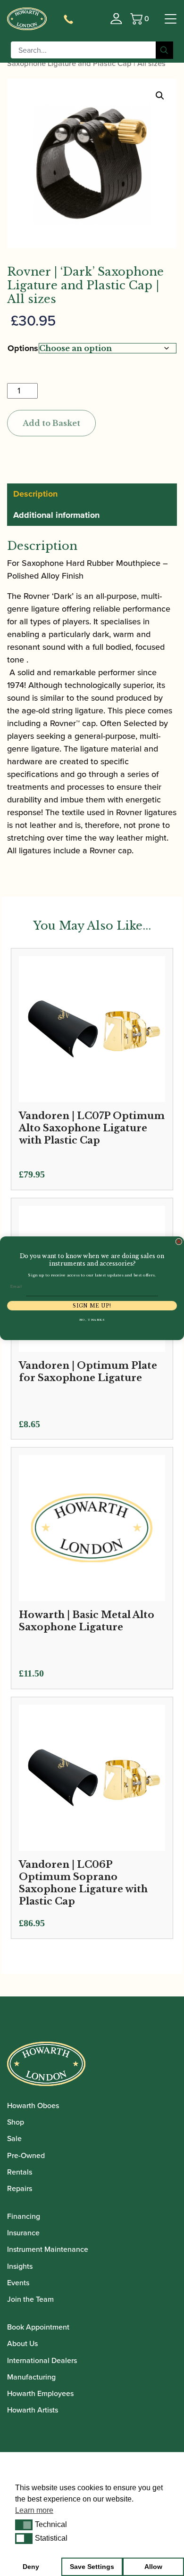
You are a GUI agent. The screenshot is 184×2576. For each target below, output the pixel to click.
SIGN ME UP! (92, 1306)
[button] (24, 2525)
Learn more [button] (34, 2510)
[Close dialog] (179, 1242)
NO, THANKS (92, 1320)
